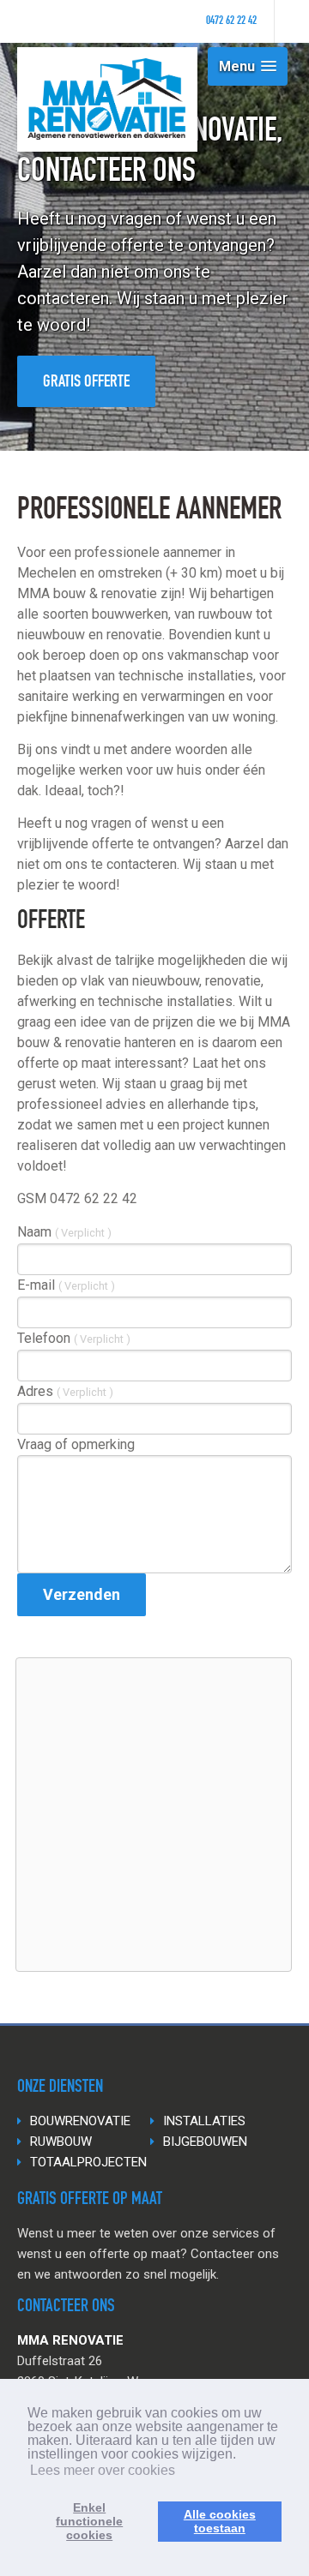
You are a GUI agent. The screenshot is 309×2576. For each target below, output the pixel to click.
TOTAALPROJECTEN (88, 2162)
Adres (65, 1391)
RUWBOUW (61, 2142)
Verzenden (82, 1594)
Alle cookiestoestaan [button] (220, 2521)
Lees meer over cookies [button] (103, 2470)
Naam (64, 1232)
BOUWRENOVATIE (80, 2121)
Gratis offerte (86, 383)
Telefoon (74, 1338)
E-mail (66, 1285)
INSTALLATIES (204, 2121)
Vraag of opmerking (76, 1444)
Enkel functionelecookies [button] (89, 2521)
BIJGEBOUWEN (205, 2142)
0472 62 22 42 (231, 21)
